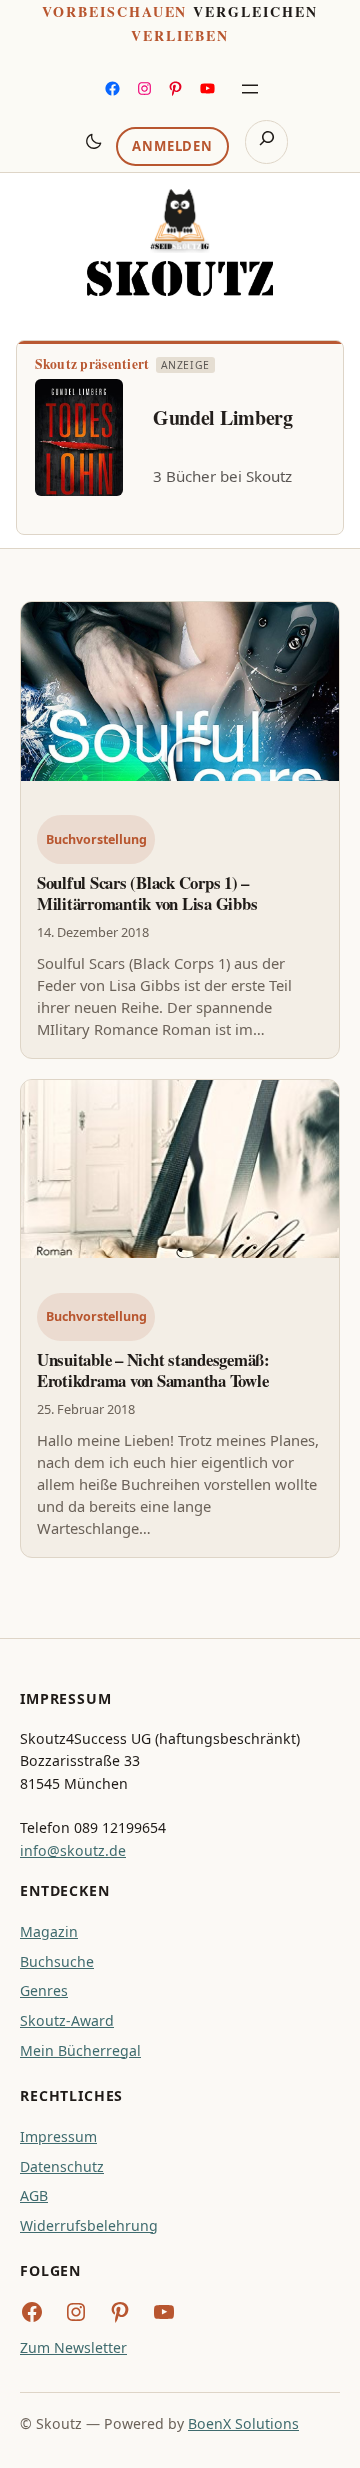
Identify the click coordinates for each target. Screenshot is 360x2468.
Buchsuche (57, 1961)
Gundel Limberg (223, 417)
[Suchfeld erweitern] (266, 142)
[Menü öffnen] (250, 89)
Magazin (49, 1931)
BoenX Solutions (243, 2423)
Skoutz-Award (67, 2020)
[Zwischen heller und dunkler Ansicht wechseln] (94, 141)
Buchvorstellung (96, 839)
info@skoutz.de (73, 1850)
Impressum (58, 2136)
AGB (34, 2195)
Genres (44, 1990)
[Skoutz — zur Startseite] (180, 242)
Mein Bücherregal (80, 2050)
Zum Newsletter (73, 2347)
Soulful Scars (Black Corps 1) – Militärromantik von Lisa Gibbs (147, 893)
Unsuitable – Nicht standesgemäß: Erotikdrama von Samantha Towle (153, 1370)
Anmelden (172, 146)
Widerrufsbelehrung (89, 2225)
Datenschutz (62, 2166)
